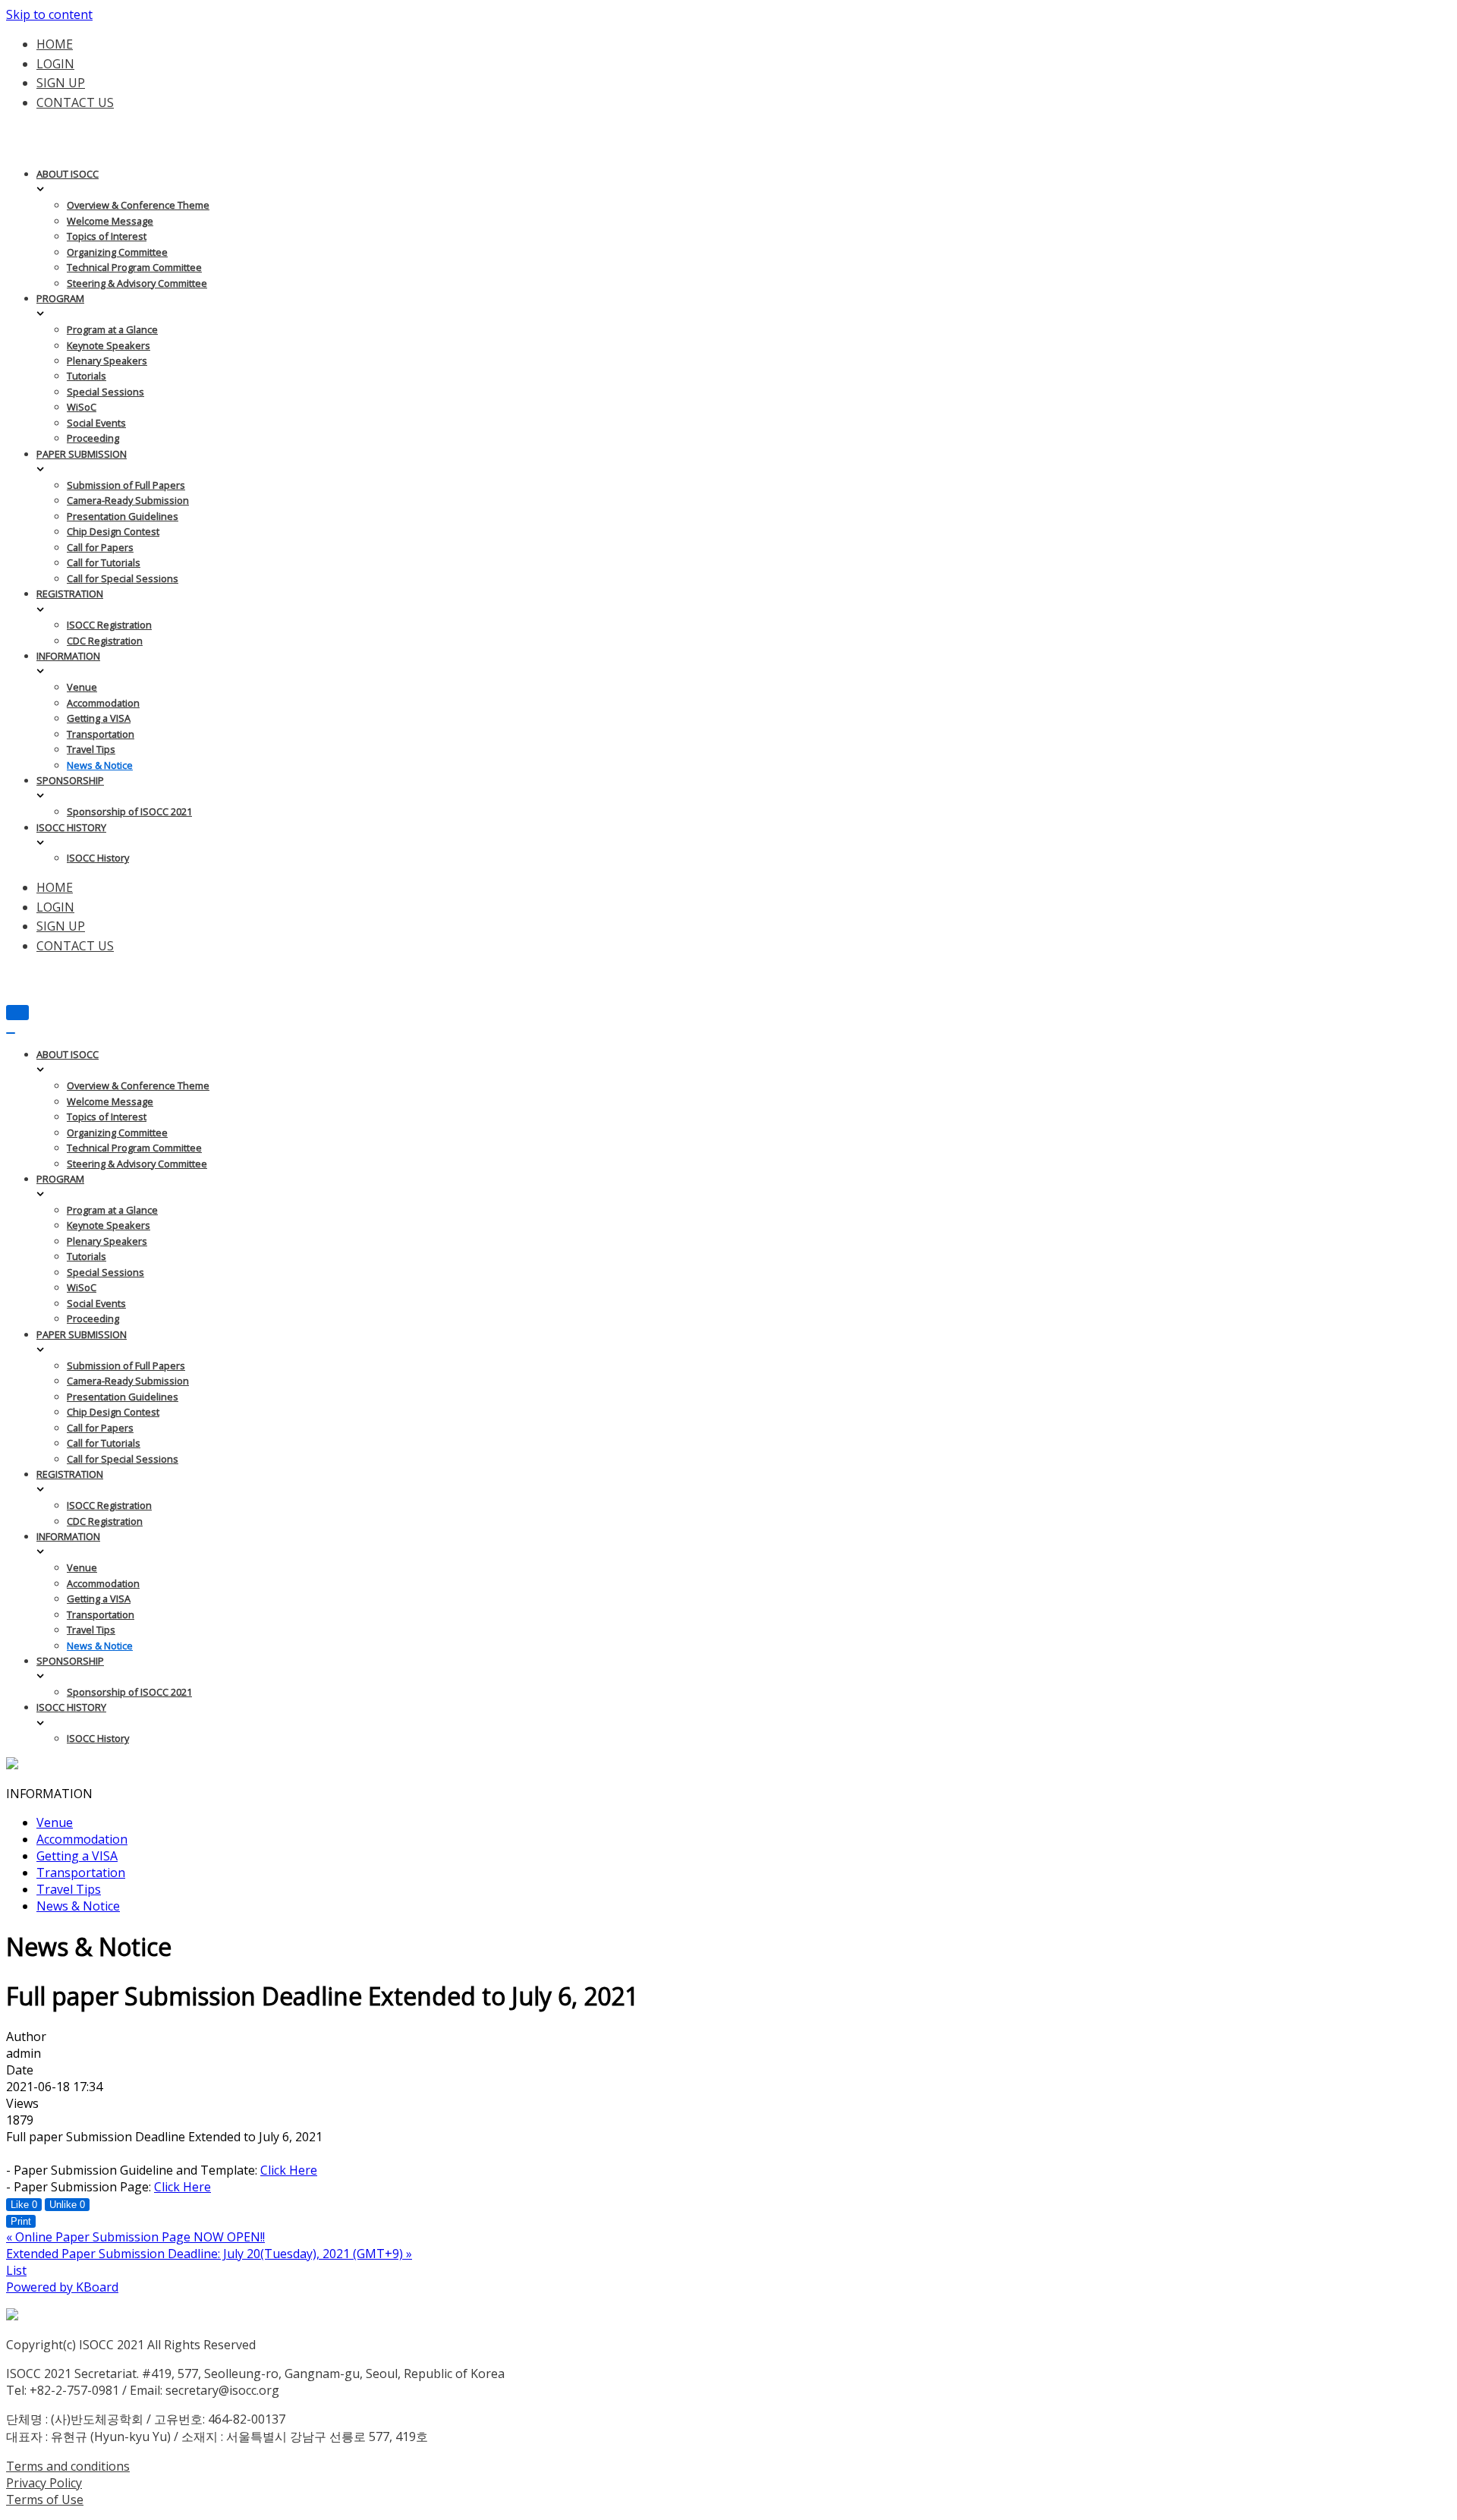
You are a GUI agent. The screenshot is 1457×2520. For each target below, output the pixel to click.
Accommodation (103, 703)
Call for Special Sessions (123, 578)
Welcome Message (110, 221)
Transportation (101, 734)
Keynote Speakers (109, 345)
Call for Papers (100, 547)
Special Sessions (105, 392)
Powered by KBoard (62, 2287)
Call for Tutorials (104, 562)
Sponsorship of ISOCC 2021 (129, 811)
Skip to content (49, 14)
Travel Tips (91, 749)
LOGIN (55, 64)
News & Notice (100, 765)
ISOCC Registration (109, 625)
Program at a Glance (112, 329)
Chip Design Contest (113, 531)
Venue (82, 687)
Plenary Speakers (107, 361)
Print (21, 2221)
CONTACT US (75, 102)
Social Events (96, 423)
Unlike (67, 2205)
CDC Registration (105, 641)
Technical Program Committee (134, 267)
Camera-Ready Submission (128, 500)
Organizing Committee (117, 252)
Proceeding (93, 438)
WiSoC (82, 407)
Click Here (289, 2170)
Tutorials (87, 376)
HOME (55, 44)
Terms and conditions (68, 2466)
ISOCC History (98, 858)
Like (24, 2205)
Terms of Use (45, 2500)
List (16, 2270)
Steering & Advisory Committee (137, 283)
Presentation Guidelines (123, 516)
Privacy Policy (44, 2483)
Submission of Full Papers (126, 485)
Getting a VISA (99, 718)
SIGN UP (61, 83)
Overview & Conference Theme (138, 205)
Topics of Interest (107, 236)
